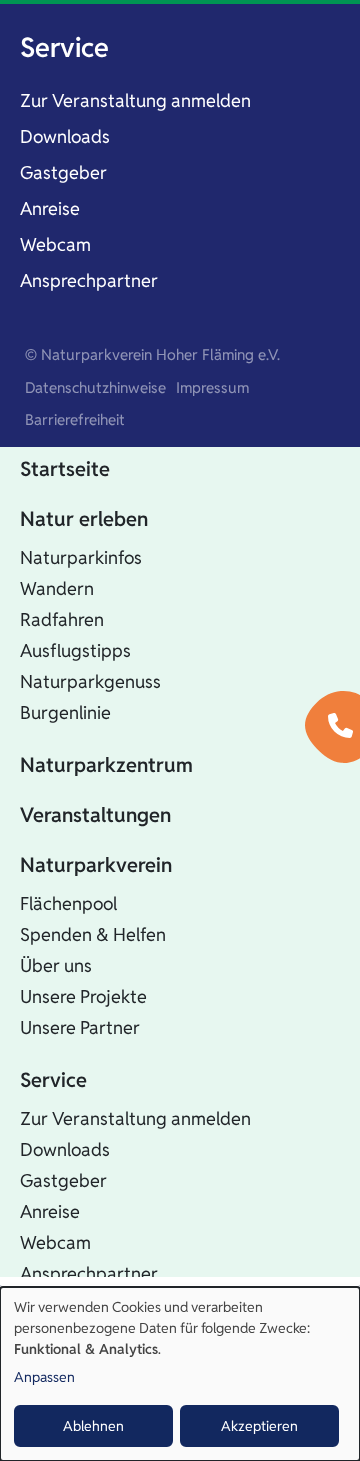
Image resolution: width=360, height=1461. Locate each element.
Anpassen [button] (44, 1377)
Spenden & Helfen (93, 934)
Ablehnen (93, 1426)
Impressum (212, 387)
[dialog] (180, 1374)
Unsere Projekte (83, 996)
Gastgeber (63, 172)
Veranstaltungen (95, 815)
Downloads (65, 136)
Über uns (56, 965)
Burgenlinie (65, 712)
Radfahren (62, 619)
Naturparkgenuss (90, 681)
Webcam (55, 244)
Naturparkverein (96, 865)
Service (64, 47)
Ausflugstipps (75, 650)
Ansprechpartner (89, 280)
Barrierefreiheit (75, 419)
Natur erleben (84, 519)
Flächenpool (68, 903)
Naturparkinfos (81, 557)
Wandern (57, 588)
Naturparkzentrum (106, 765)
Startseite (65, 469)
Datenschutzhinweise (95, 387)
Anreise (50, 208)
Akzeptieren (259, 1426)
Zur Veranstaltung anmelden (135, 100)
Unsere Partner (80, 1027)
